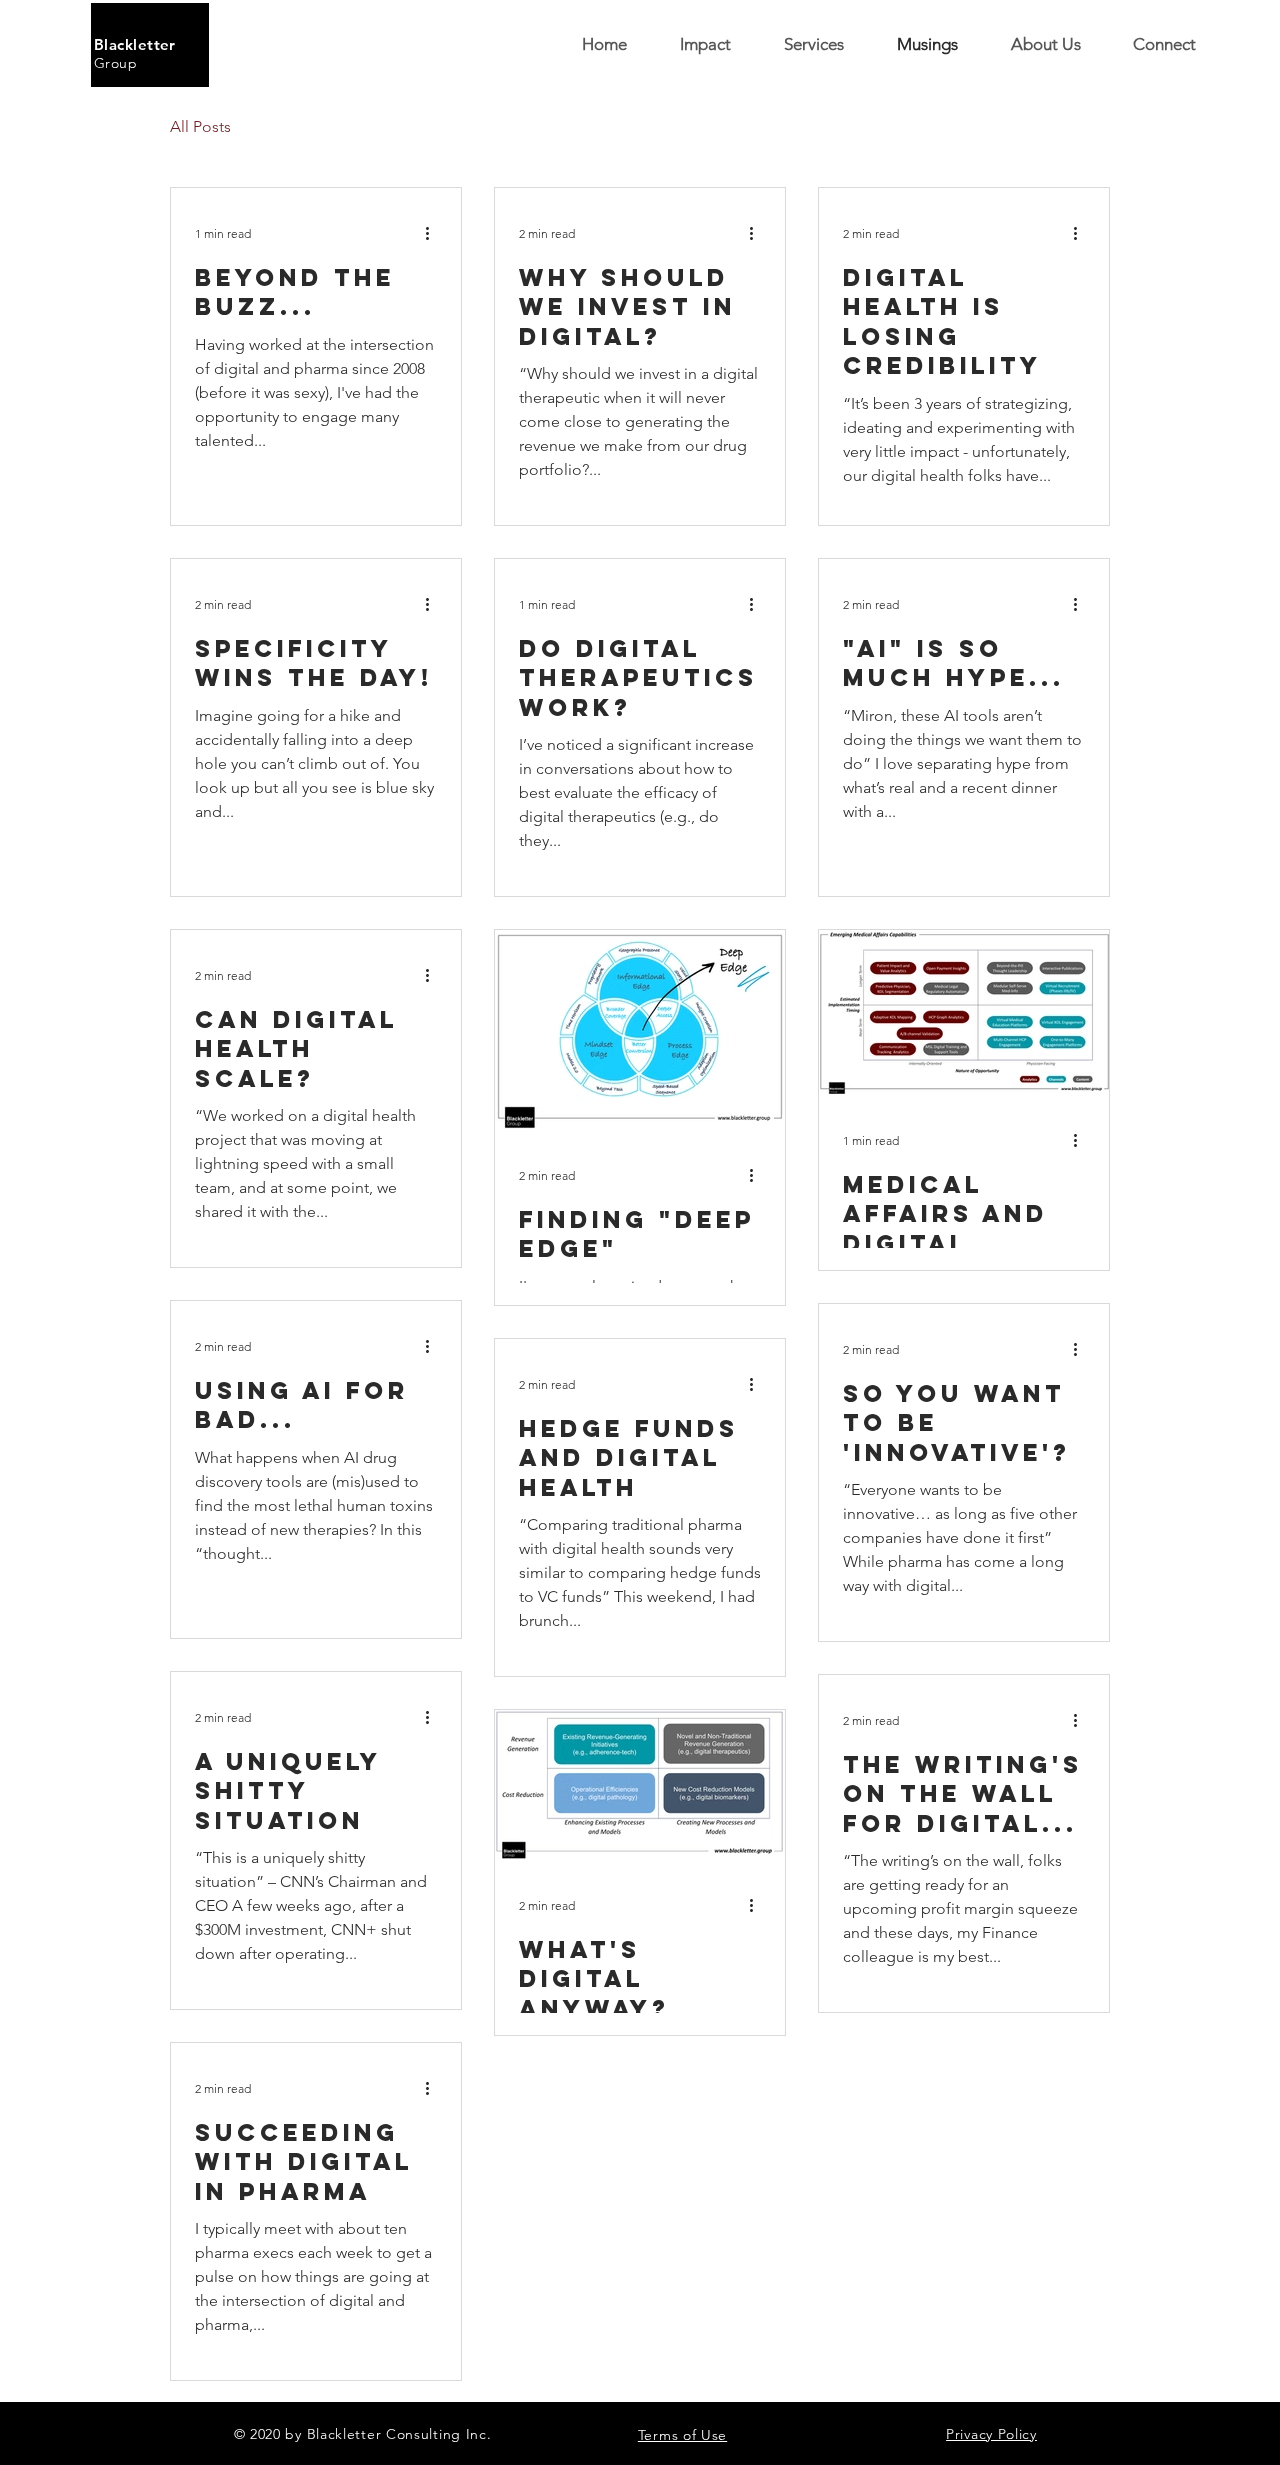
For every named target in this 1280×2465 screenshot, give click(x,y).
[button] (1164, 44)
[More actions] (434, 233)
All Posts (200, 126)
